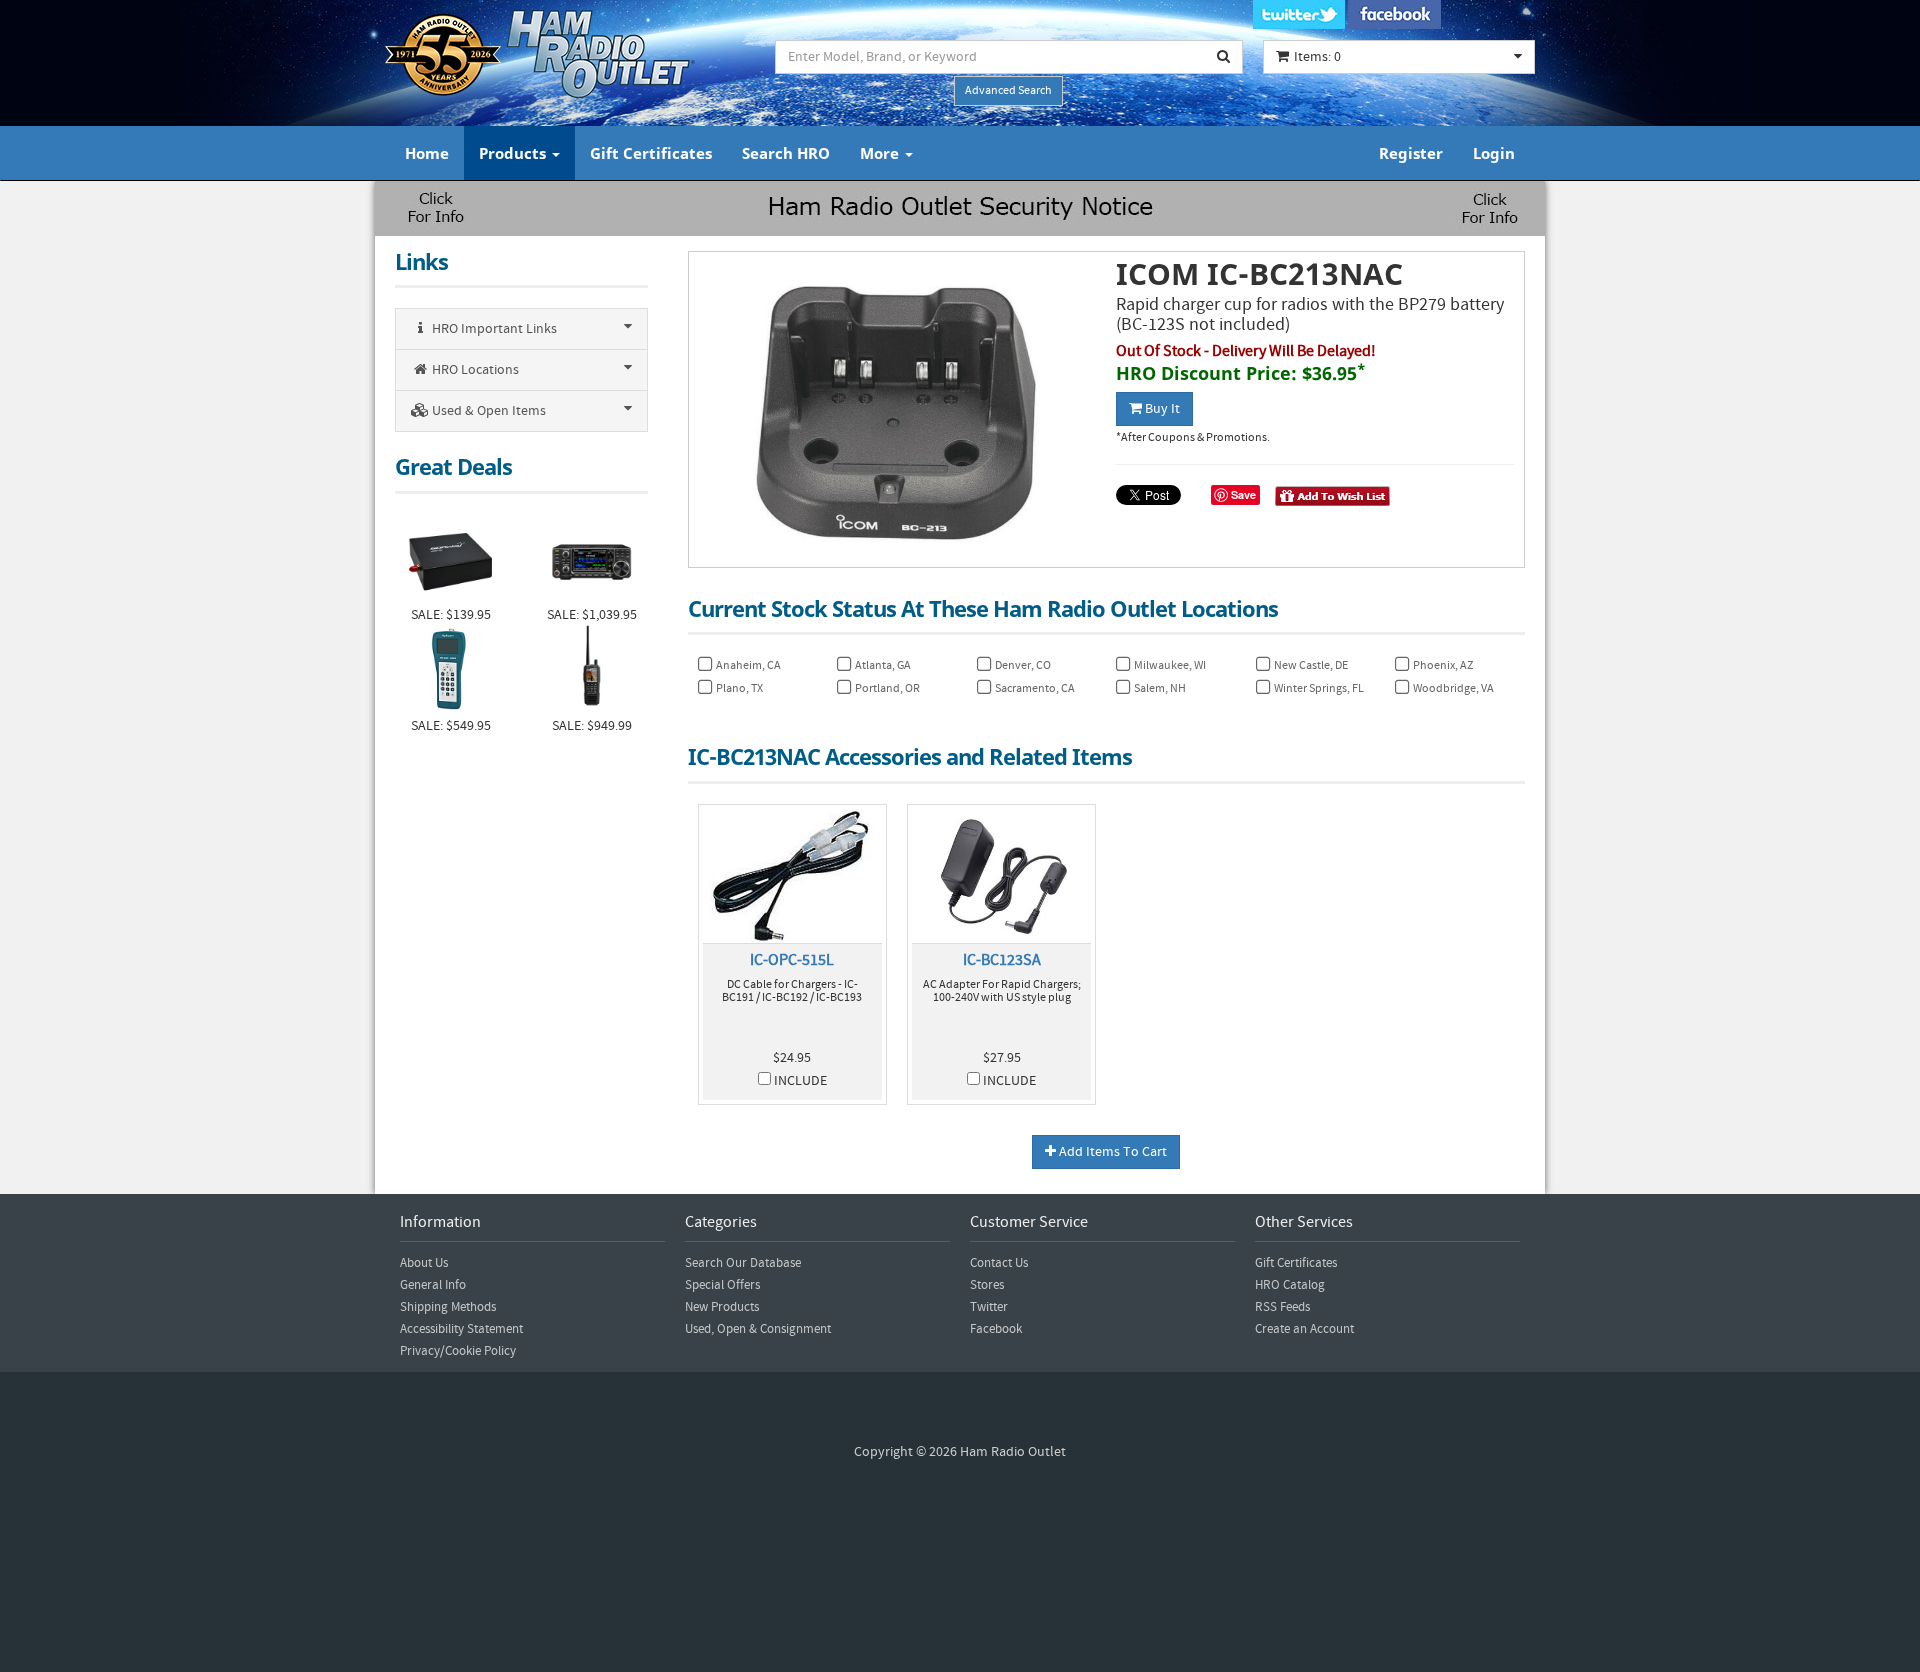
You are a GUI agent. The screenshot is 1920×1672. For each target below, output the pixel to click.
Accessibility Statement (461, 1329)
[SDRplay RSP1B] (450, 559)
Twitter (989, 1307)
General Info (433, 1285)
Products (514, 153)
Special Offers (722, 1285)
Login (1494, 153)
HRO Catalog (1290, 1285)
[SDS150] (591, 670)
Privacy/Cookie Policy (458, 1351)
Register (1411, 153)
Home (427, 153)
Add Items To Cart (1111, 1152)
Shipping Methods (448, 1307)
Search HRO (786, 153)
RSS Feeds (1282, 1307)
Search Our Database (743, 1263)
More (881, 153)
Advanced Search (1008, 90)
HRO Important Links (493, 329)
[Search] (1224, 57)
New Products (722, 1307)
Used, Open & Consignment (758, 1329)
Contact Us (999, 1263)
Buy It (1161, 409)
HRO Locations (474, 370)
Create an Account (1304, 1329)
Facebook (996, 1329)
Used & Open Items (487, 411)
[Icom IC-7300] (591, 559)
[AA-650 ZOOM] (450, 670)
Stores (987, 1285)
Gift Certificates (651, 153)
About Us (424, 1263)
